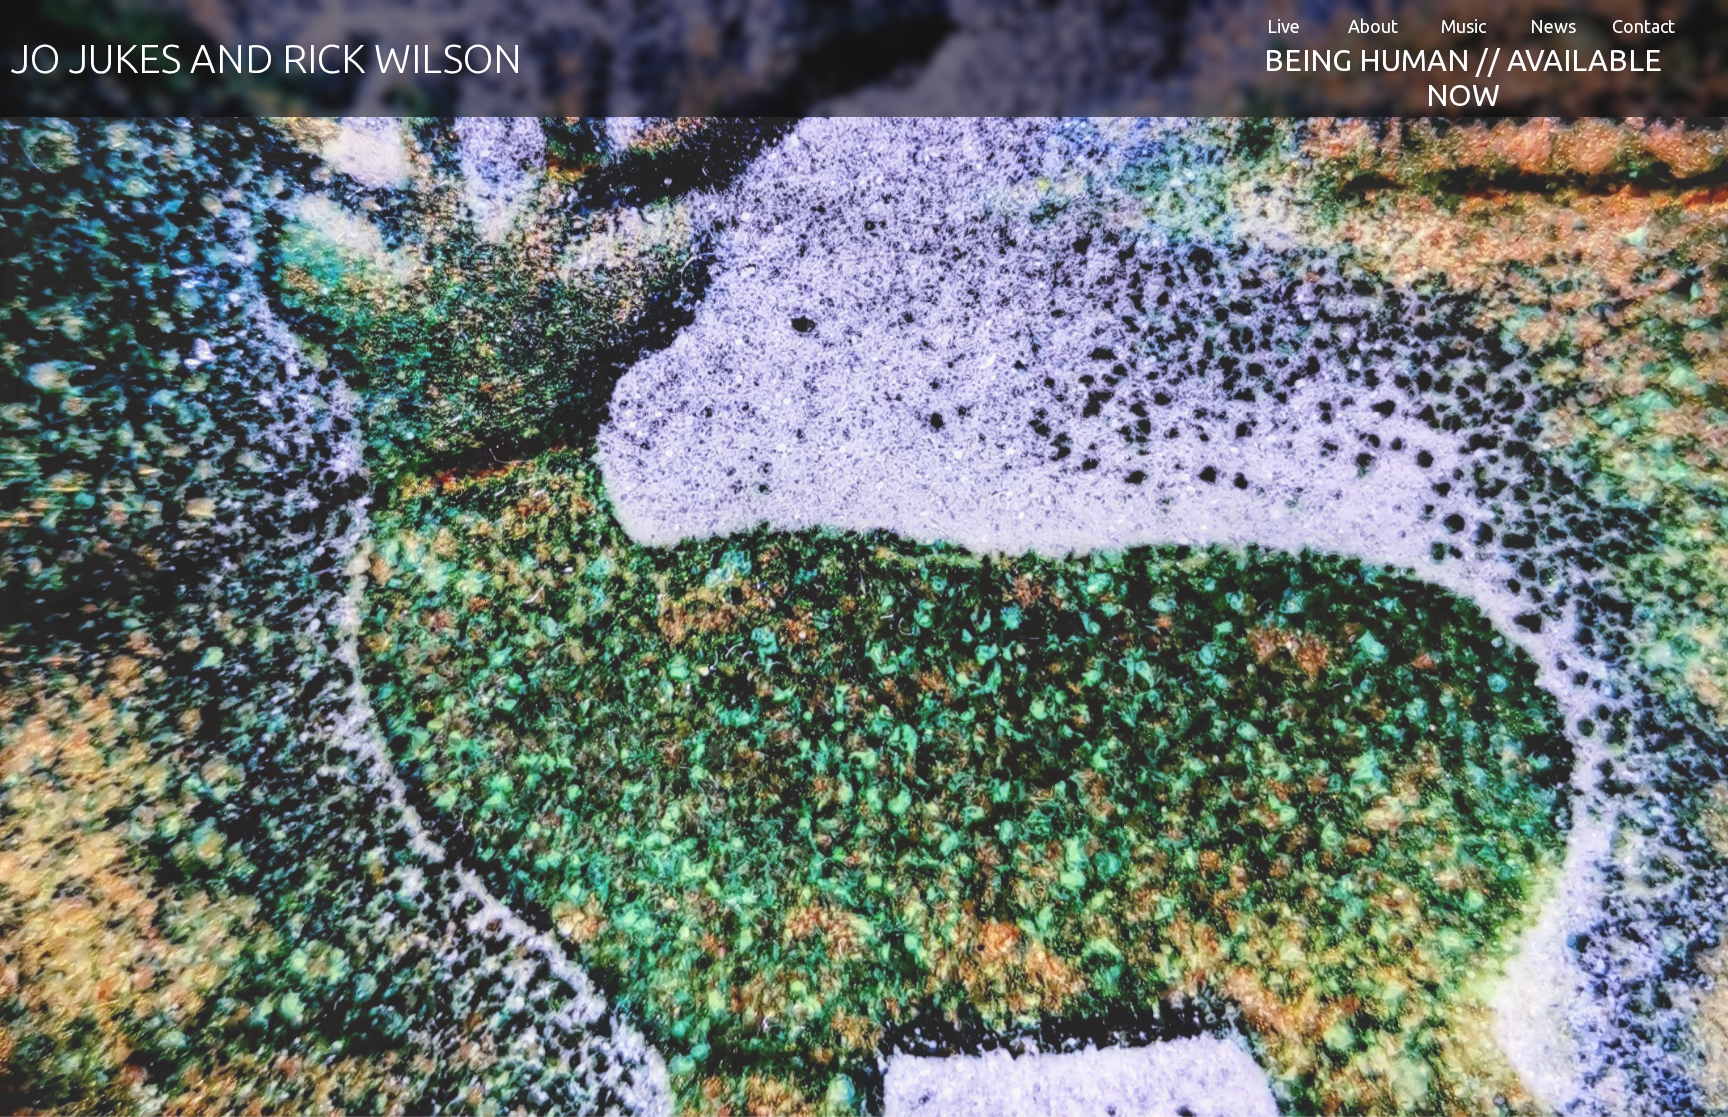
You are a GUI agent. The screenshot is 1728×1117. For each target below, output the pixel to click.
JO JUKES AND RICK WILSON (266, 58)
